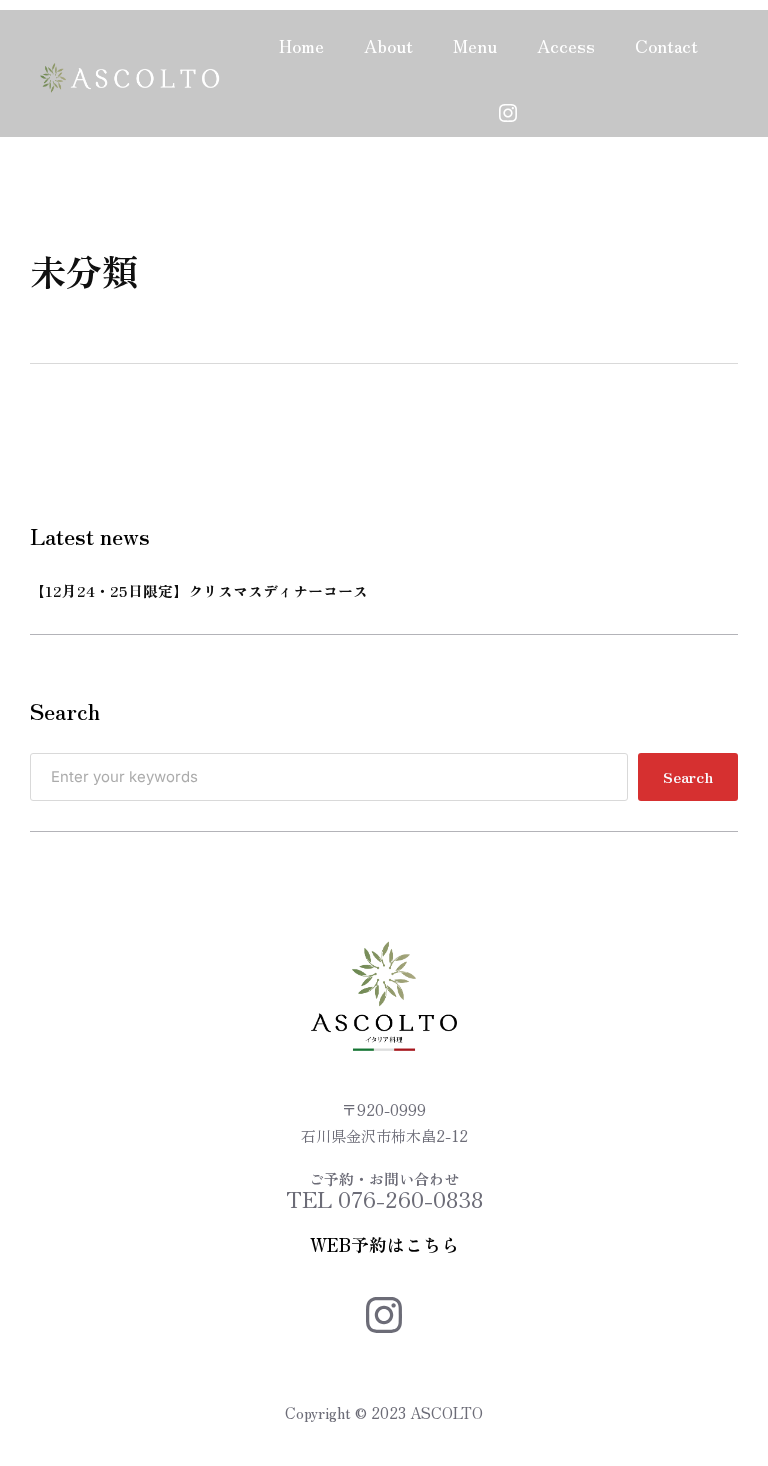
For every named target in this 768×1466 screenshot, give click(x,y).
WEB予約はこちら (384, 1244)
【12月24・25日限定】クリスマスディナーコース (199, 590)
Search (688, 776)
